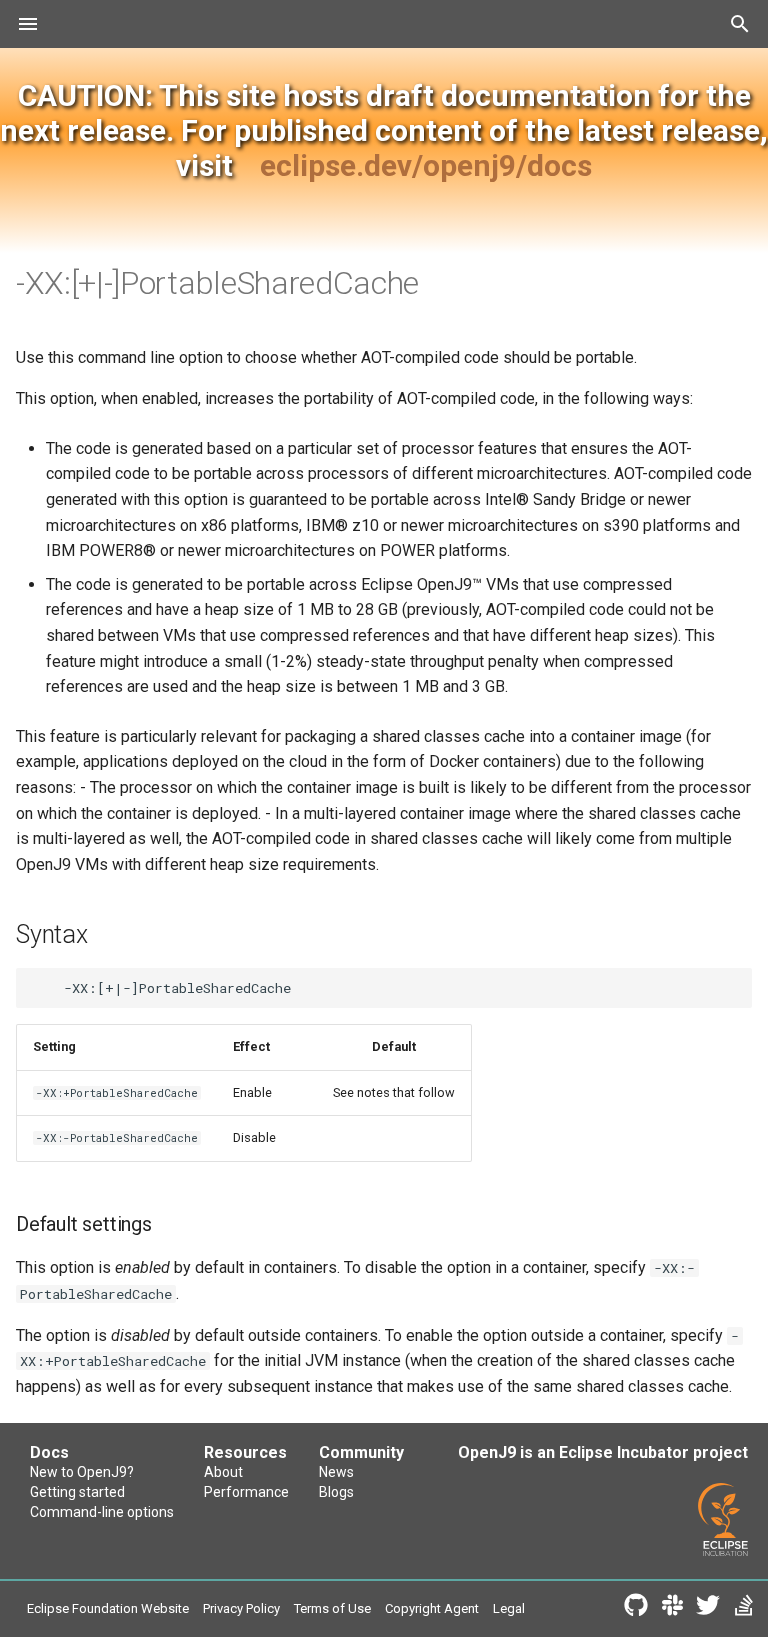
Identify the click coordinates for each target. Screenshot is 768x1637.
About (223, 1472)
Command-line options (102, 1512)
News (336, 1472)
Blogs (336, 1492)
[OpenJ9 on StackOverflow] (744, 1609)
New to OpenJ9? (82, 1472)
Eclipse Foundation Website (108, 1608)
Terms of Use (332, 1608)
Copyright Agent (432, 1608)
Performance (246, 1492)
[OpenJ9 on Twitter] (708, 1609)
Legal (509, 1608)
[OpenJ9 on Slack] (672, 1609)
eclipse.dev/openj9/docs (426, 165)
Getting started (77, 1492)
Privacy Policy (241, 1608)
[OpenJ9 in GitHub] (636, 1609)
